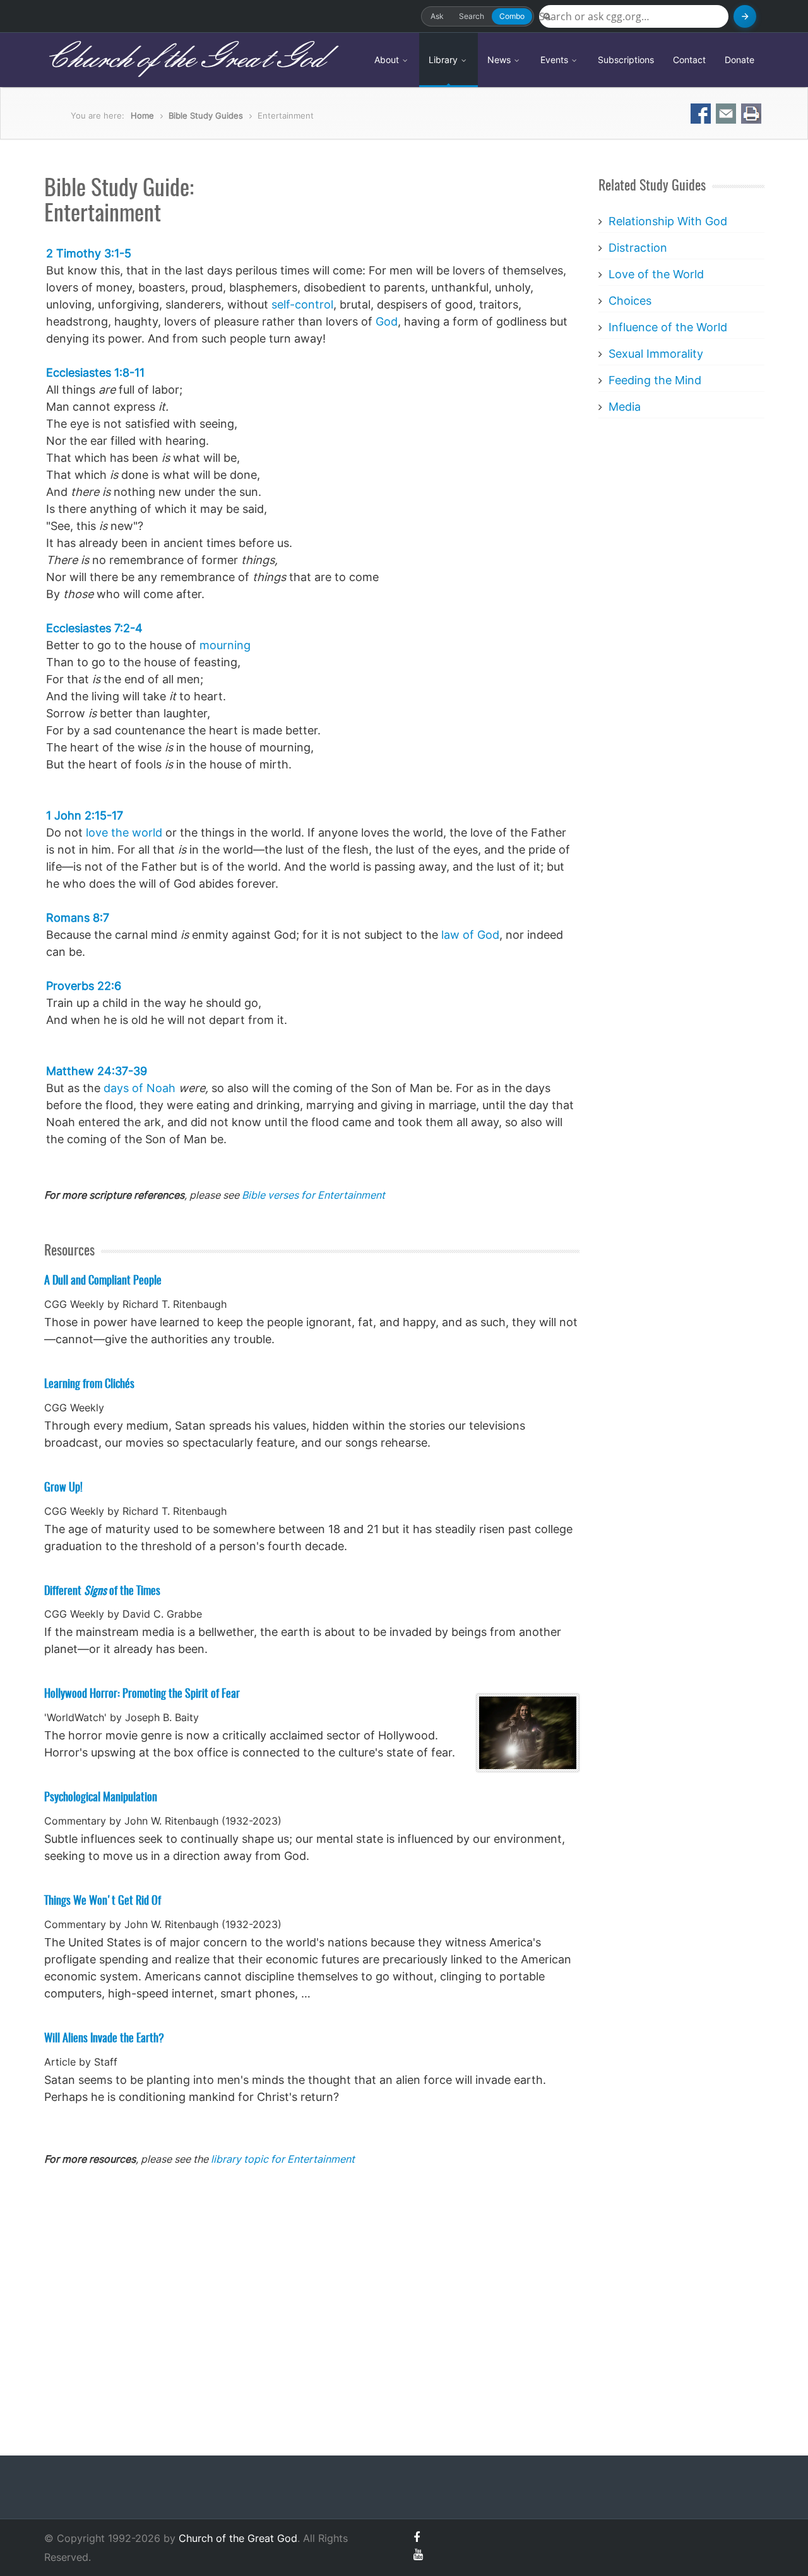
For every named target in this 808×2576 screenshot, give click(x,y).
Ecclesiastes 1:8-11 (95, 373)
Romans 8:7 (78, 918)
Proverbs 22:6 (84, 986)
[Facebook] (417, 2537)
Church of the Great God (184, 59)
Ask (437, 16)
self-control (302, 304)
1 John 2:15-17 (85, 815)
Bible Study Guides (206, 115)
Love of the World (656, 274)
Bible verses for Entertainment (313, 1195)
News (500, 60)
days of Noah (140, 1088)
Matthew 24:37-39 (97, 1071)
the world (137, 832)
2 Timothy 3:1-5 (89, 253)
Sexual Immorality (656, 354)
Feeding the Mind (655, 380)
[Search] (745, 16)
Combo (512, 16)
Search (472, 16)
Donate (740, 60)
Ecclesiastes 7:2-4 (94, 628)
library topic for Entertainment (283, 2159)
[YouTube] (418, 2554)
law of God (470, 935)
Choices (630, 301)
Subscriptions (626, 60)
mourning (225, 645)
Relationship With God (668, 221)
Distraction (638, 248)
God (387, 321)
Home (142, 115)
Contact (689, 60)
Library (444, 60)
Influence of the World (668, 327)
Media (625, 407)
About (388, 60)
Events (555, 60)
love (97, 832)
